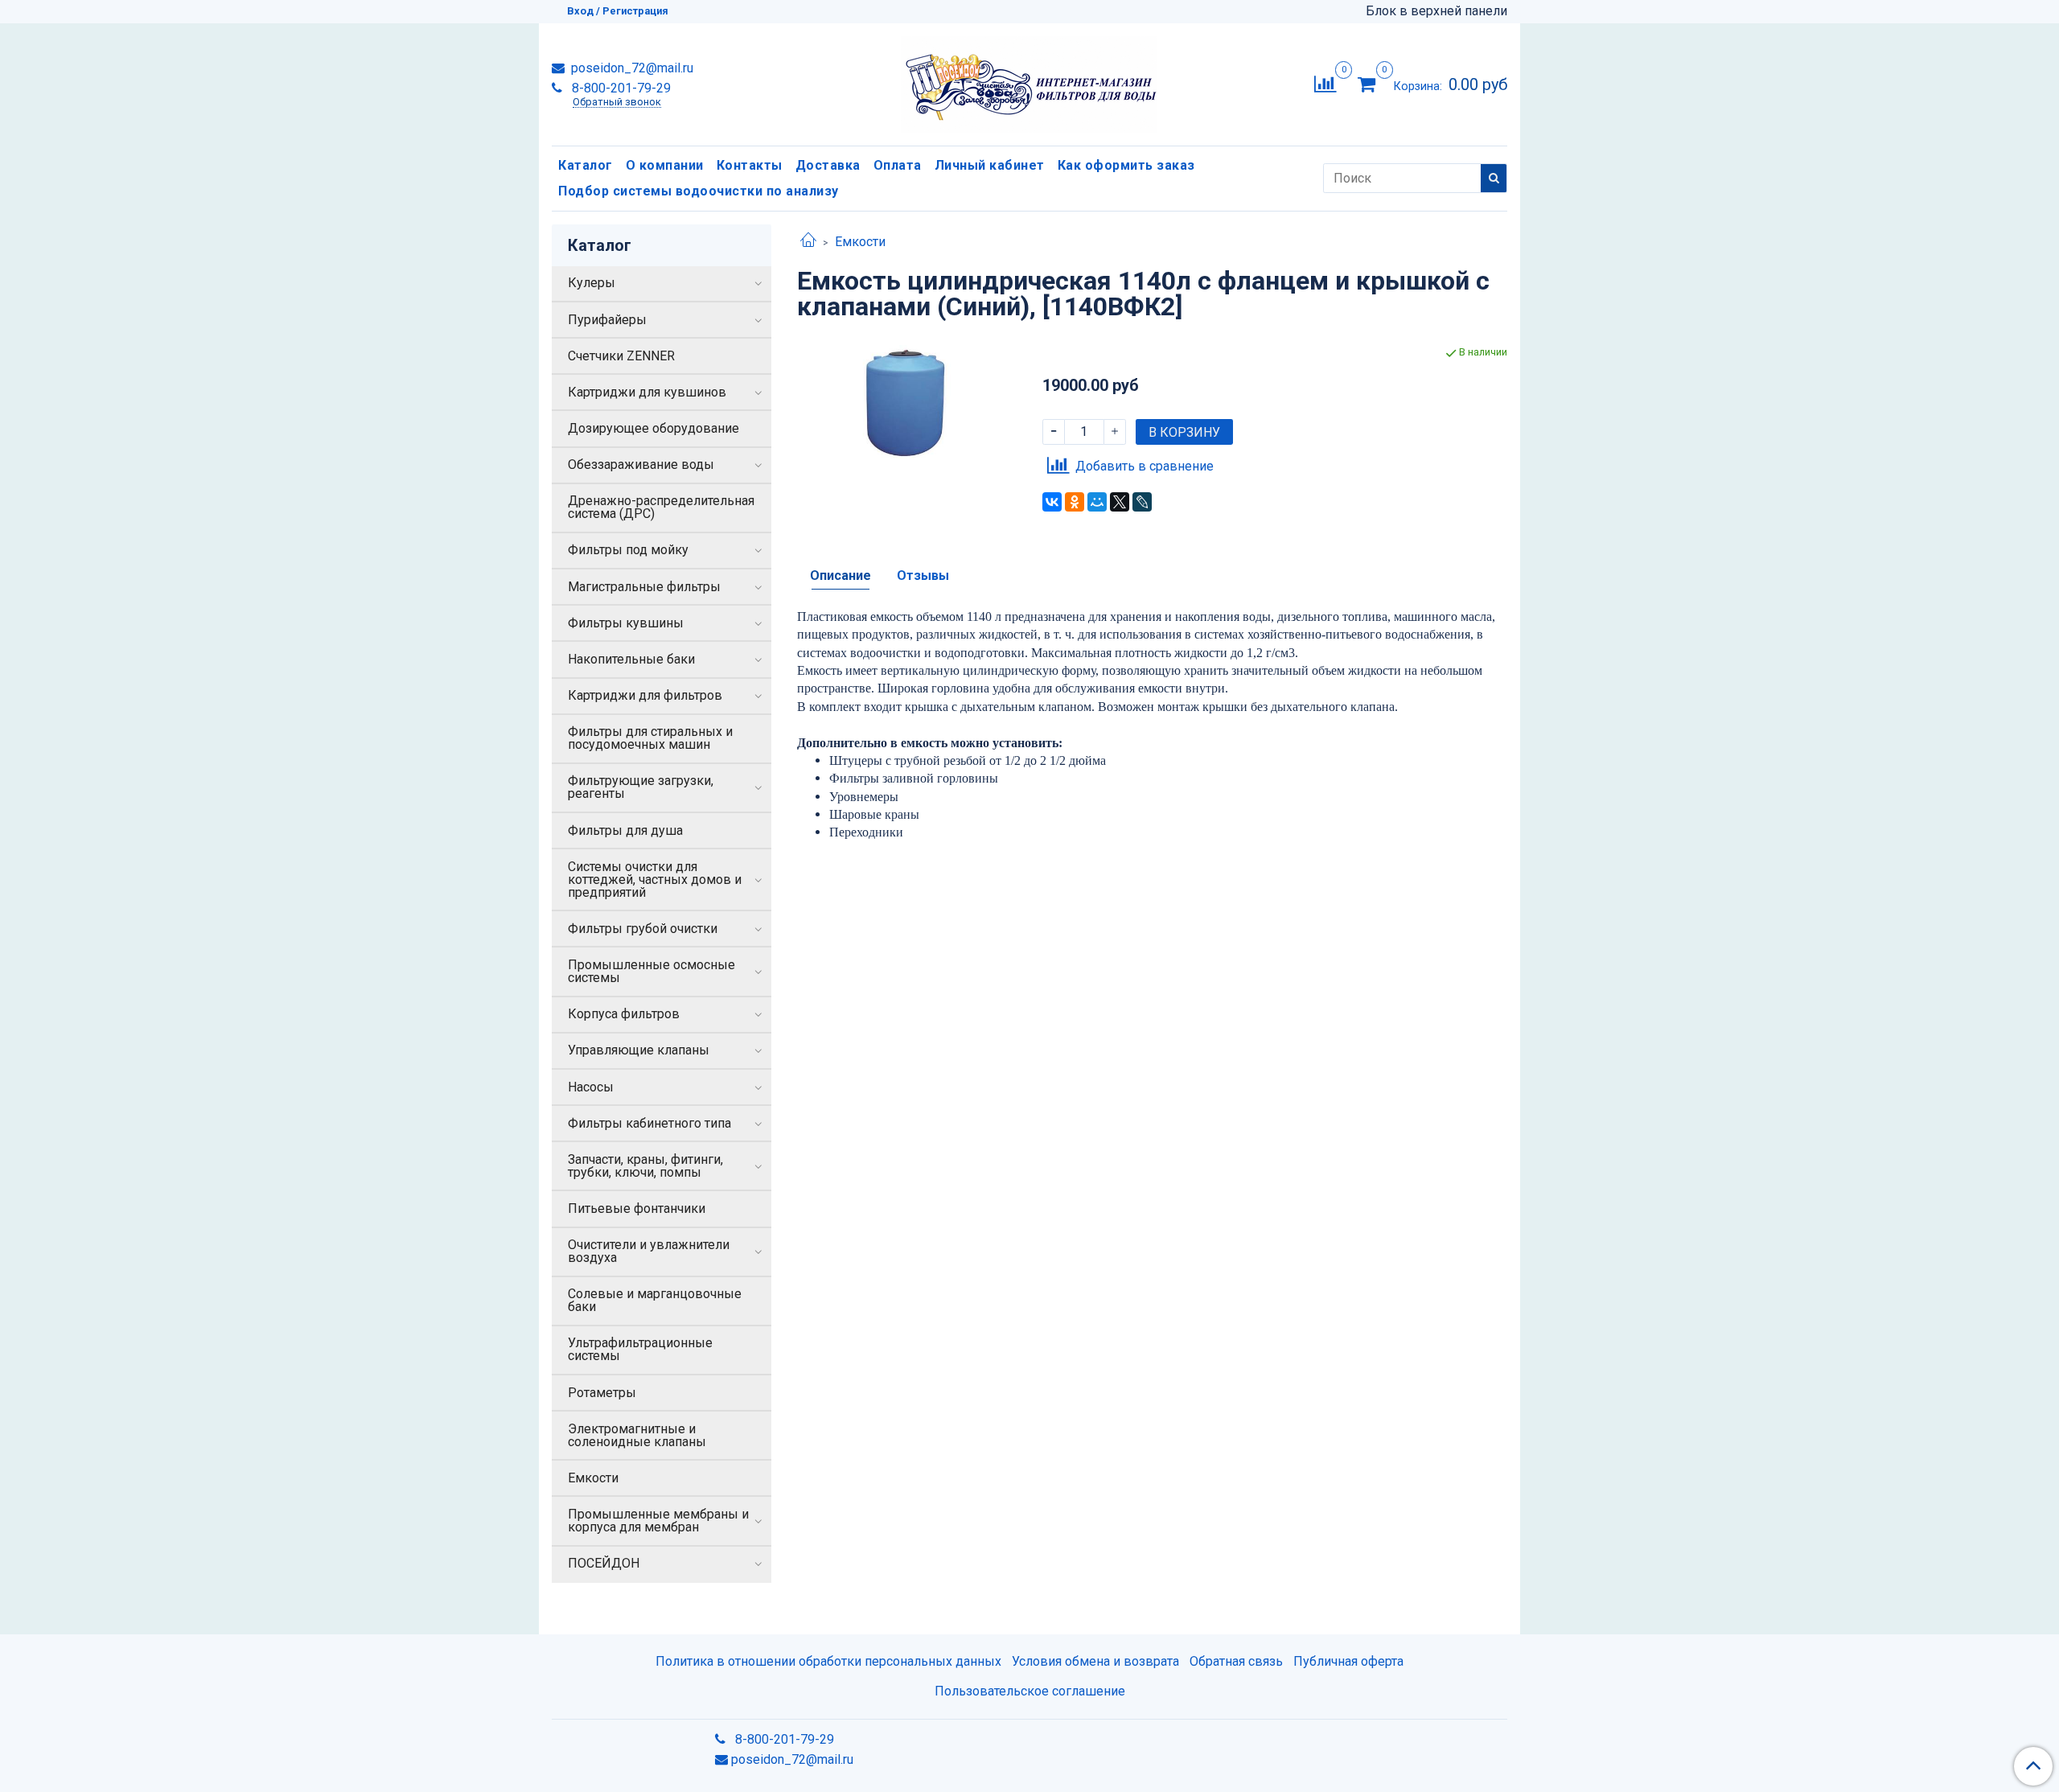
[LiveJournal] (1142, 502)
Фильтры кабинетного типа (649, 1123)
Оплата (898, 165)
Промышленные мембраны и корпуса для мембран (658, 1521)
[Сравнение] (1325, 83)
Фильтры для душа (625, 830)
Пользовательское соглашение (1030, 1691)
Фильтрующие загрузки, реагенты (641, 787)
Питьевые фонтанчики (637, 1208)
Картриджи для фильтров (645, 695)
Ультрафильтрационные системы (640, 1349)
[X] (1120, 502)
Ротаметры (602, 1393)
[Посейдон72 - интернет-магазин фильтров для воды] (1029, 81)
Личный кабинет (990, 165)
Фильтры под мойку (628, 550)
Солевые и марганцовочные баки (655, 1300)
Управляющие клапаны (639, 1050)
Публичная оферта (1348, 1661)
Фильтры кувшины (626, 623)
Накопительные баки (631, 659)
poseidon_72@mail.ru (631, 68)
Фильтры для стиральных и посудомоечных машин (650, 738)
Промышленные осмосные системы (651, 971)
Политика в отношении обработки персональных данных (828, 1661)
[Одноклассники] (1075, 502)
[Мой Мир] (1097, 502)
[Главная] (808, 242)
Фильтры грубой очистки (643, 929)
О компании (665, 165)
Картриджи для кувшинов (647, 392)
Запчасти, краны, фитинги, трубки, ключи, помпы (645, 1166)
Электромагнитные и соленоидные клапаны (637, 1435)
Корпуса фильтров (624, 1014)
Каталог (586, 165)
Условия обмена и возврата (1095, 1661)
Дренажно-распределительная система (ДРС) (661, 507)
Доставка (828, 165)
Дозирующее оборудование (653, 428)
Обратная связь (1236, 1661)
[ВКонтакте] (1052, 502)
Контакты (750, 165)
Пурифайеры (607, 320)
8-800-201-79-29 (620, 88)
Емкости (860, 242)
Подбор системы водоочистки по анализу (699, 191)
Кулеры (592, 283)
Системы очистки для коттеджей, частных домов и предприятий (655, 880)
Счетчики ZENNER (621, 356)
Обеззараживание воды (641, 464)
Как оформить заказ (1126, 165)
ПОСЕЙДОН (604, 1563)
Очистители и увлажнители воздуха (649, 1251)
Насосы (591, 1087)
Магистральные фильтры (644, 587)
